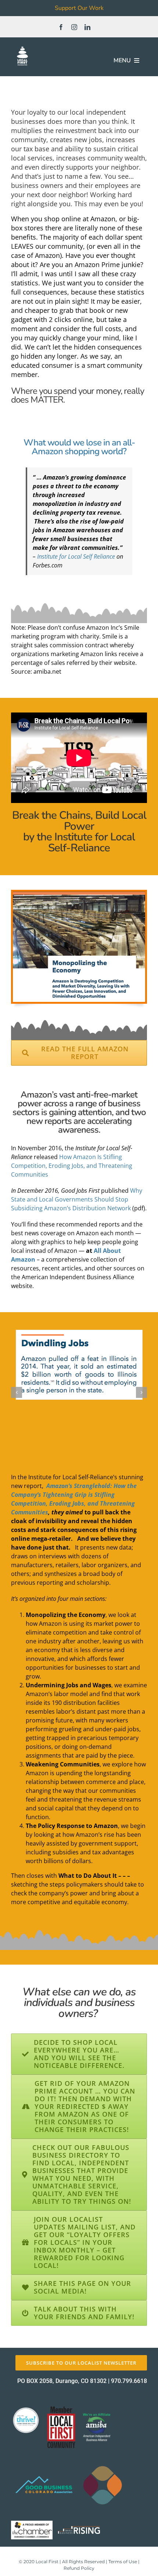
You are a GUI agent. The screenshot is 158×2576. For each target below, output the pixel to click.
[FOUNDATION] (22, 48)
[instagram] (74, 27)
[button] (17, 1392)
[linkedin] (87, 27)
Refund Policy (79, 2568)
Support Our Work (79, 8)
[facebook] (61, 27)
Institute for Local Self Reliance (76, 556)
